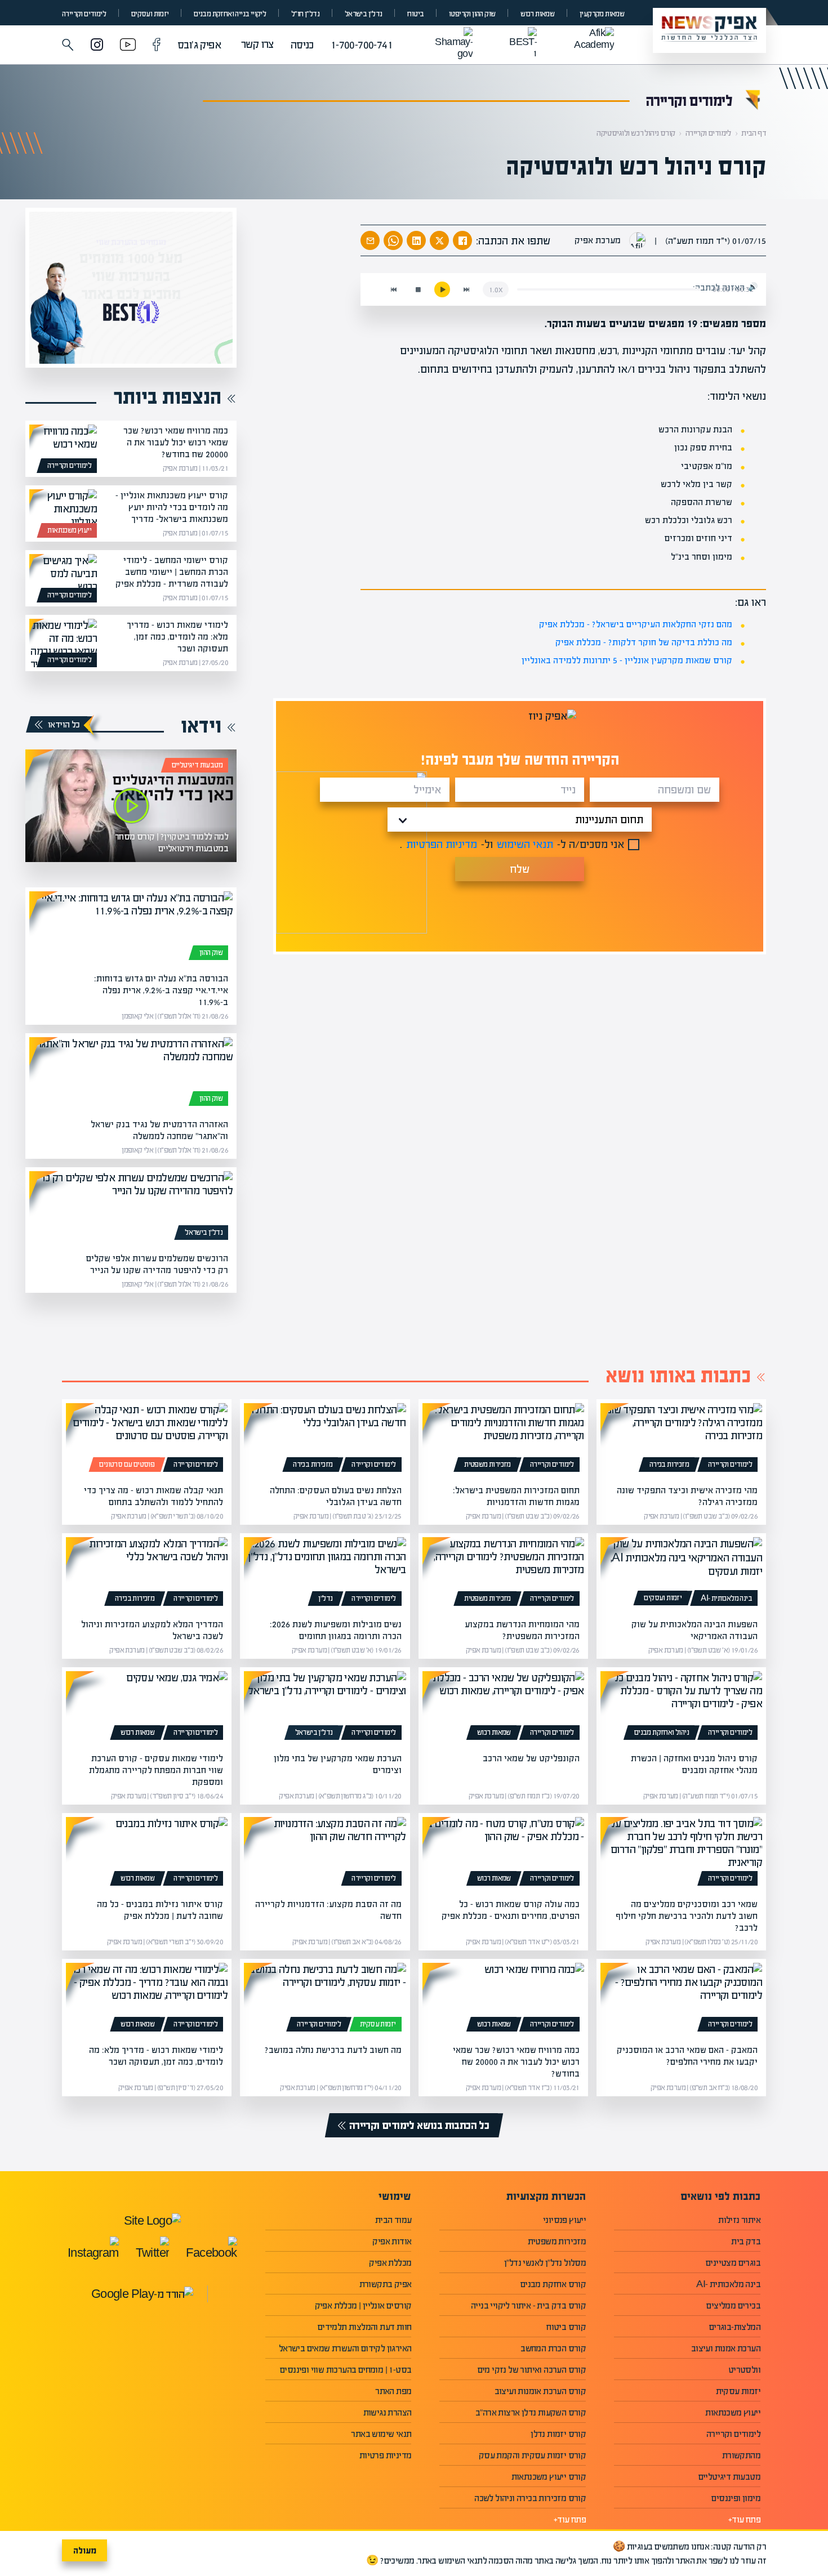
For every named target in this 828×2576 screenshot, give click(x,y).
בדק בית (746, 2241)
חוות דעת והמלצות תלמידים (365, 2327)
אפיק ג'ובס (199, 45)
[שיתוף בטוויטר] (439, 240)
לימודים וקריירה (84, 14)
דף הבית (754, 133)
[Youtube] (128, 46)
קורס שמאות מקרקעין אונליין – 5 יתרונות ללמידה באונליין (627, 660)
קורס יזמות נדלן (558, 2434)
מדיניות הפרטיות (442, 844)
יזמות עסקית (378, 2024)
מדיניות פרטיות (386, 2455)
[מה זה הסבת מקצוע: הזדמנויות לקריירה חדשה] (325, 1854)
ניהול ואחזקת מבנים (662, 1733)
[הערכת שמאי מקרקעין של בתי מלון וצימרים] (325, 1708)
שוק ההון (211, 953)
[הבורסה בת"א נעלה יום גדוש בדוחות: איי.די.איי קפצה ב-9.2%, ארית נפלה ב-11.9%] (131, 928)
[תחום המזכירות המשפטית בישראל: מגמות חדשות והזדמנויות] (503, 1440)
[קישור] (131, 806)
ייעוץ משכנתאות (69, 530)
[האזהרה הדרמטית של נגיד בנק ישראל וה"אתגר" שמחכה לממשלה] (131, 1074)
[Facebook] (157, 46)
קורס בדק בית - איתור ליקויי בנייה (528, 2305)
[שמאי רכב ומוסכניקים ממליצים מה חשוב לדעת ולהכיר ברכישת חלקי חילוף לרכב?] (681, 1854)
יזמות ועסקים (150, 14)
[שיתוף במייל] (370, 240)
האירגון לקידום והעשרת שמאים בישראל (345, 2348)
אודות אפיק (392, 2241)
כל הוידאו (64, 724)
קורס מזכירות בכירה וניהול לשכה (530, 2498)
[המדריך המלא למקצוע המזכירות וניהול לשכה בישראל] (147, 1574)
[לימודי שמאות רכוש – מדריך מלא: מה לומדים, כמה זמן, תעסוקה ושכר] (63, 643)
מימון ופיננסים (736, 2498)
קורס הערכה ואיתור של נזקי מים (532, 2370)
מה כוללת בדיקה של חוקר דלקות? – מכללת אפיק (644, 642)
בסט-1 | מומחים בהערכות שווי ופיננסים (346, 2370)
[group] (131, 288)
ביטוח (415, 14)
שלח (520, 869)
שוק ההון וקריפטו (472, 14)
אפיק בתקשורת (386, 2284)
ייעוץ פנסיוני (564, 2220)
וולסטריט (744, 2370)
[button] (68, 45)
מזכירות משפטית (488, 1465)
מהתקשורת (741, 2455)
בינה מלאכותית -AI (726, 1599)
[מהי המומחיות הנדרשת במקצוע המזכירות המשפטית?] (503, 1574)
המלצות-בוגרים (735, 2327)
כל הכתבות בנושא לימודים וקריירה (419, 2125)
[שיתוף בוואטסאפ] (393, 240)
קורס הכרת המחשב (553, 2348)
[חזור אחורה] (394, 289)
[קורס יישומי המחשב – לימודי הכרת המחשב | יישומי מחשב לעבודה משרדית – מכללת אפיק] (63, 578)
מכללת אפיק (390, 2263)
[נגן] (442, 289)
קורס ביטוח (566, 2327)
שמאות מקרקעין (602, 14)
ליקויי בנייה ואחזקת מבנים (230, 14)
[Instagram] (97, 46)
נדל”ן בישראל (364, 14)
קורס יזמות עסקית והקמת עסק (532, 2455)
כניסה (302, 45)
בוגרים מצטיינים (733, 2263)
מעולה (85, 2550)
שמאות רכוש (537, 14)
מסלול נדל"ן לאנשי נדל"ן (545, 2263)
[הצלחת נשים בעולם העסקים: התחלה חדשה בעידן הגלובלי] (325, 1440)
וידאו (201, 726)
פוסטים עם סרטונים (127, 1465)
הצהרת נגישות (388, 2412)
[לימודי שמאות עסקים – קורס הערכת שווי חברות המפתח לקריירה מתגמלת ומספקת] (147, 1708)
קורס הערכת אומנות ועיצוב (540, 2391)
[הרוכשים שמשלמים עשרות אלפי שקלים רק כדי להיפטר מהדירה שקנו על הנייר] (131, 1208)
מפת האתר (393, 2391)
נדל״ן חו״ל (305, 14)
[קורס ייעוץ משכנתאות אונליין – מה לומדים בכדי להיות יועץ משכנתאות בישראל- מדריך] (63, 514)
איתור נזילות (739, 2220)
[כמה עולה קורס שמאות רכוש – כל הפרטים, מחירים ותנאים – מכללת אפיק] (503, 1854)
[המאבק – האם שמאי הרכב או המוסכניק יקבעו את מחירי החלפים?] (681, 1999)
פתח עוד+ (744, 2519)
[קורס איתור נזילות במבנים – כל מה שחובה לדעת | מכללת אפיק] (147, 1854)
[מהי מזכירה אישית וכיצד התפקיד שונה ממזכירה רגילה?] (681, 1440)
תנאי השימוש (525, 844)
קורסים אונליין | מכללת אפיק (363, 2305)
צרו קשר (257, 44)
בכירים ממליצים (733, 2305)
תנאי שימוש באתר (381, 2434)
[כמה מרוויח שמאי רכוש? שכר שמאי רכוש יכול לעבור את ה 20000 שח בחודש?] (63, 449)
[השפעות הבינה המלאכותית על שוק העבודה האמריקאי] (681, 1574)
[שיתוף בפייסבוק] (462, 240)
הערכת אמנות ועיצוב (726, 2348)
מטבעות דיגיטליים (197, 765)
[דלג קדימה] (466, 289)
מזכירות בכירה (669, 1465)
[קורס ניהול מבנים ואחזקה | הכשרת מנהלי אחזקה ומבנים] (681, 1708)
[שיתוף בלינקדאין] (416, 240)
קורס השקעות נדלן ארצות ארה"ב (531, 2412)
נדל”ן (325, 1599)
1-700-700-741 (362, 45)
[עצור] (418, 289)
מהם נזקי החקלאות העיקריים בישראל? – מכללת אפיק (636, 624)
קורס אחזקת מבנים (553, 2284)
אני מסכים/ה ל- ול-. (512, 844)
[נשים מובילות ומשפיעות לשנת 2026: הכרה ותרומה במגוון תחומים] (325, 1574)
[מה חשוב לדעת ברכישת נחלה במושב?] (325, 1999)
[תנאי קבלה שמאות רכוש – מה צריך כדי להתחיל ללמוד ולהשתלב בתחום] (147, 1440)
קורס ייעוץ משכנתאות (549, 2477)
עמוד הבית (393, 2220)
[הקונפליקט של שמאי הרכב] (503, 1708)
